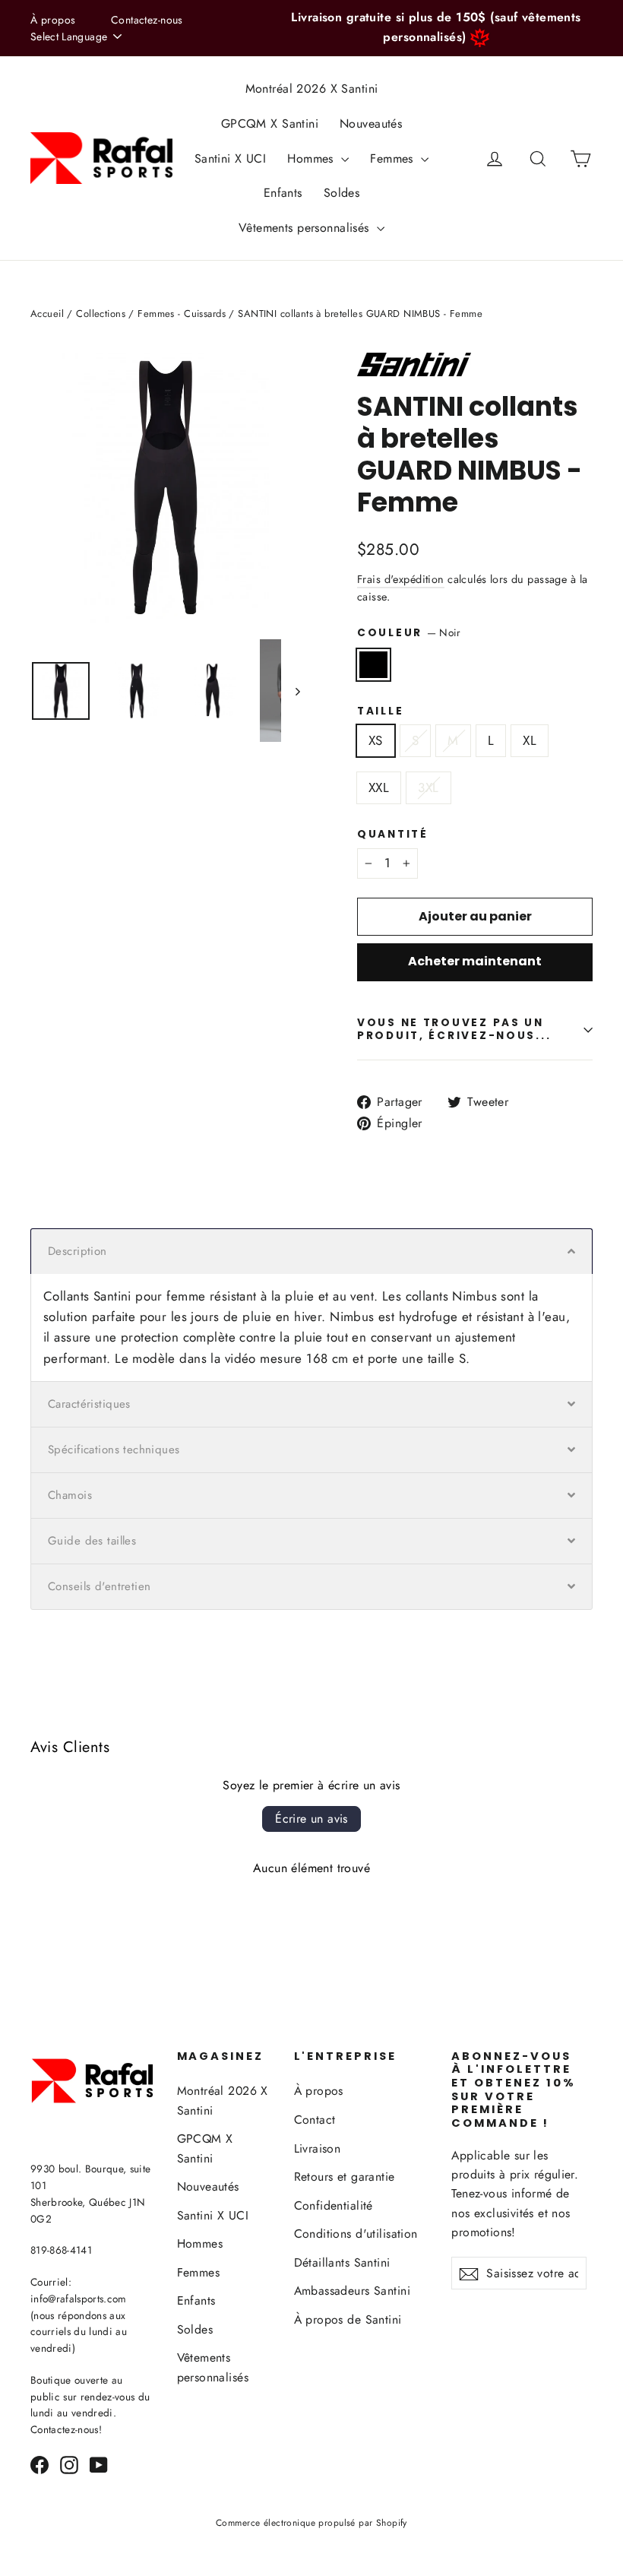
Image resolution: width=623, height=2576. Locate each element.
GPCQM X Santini (270, 124)
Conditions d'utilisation (356, 2234)
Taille (380, 711)
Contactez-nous (147, 20)
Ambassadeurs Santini (353, 2291)
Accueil (47, 314)
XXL (379, 787)
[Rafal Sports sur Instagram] (69, 2464)
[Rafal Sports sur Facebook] (40, 2464)
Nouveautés (371, 124)
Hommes (312, 158)
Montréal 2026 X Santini (312, 89)
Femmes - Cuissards (182, 314)
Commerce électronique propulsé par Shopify (311, 2523)
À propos (53, 20)
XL (530, 740)
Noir (373, 665)
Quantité (393, 835)
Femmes (394, 158)
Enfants (283, 193)
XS (376, 740)
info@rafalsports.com (79, 2299)
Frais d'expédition (401, 579)
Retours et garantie (345, 2177)
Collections (101, 314)
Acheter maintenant (475, 961)
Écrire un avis (311, 1819)
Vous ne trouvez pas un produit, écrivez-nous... (454, 1029)
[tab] (311, 1251)
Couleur (409, 632)
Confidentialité (334, 2205)
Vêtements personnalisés (306, 228)
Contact (315, 2120)
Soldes (342, 193)
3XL (428, 787)
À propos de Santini (348, 2319)
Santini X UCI (231, 158)
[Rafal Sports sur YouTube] (99, 2464)
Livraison (318, 2148)
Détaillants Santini (342, 2262)
